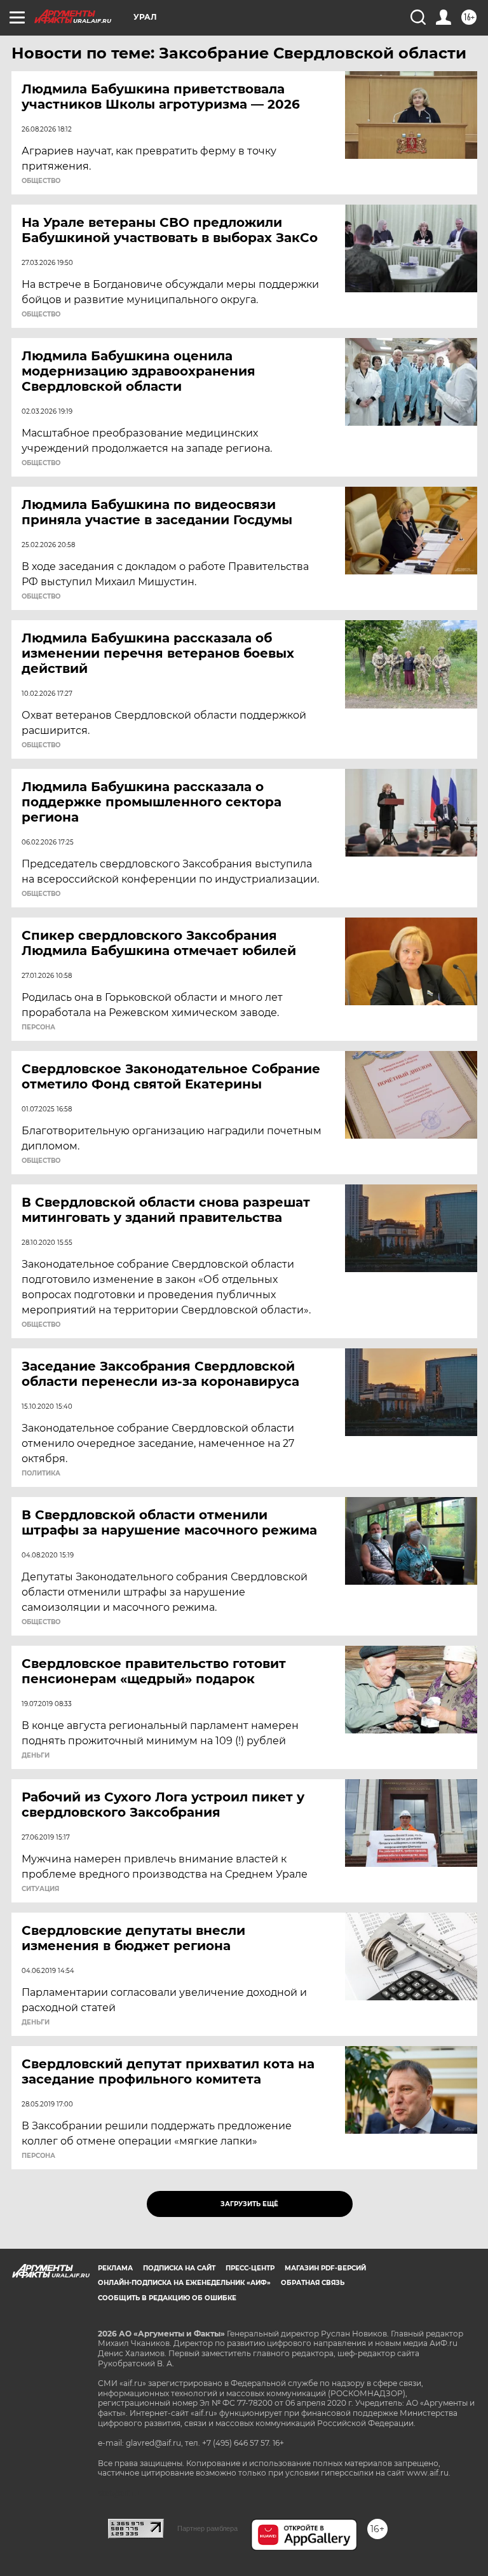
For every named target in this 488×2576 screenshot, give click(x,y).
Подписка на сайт (179, 2268)
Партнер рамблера (207, 2528)
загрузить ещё (249, 2204)
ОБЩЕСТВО (41, 181)
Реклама (115, 2268)
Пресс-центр (250, 2268)
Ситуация (40, 1889)
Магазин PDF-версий (325, 2268)
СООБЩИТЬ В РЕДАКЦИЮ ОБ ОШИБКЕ (167, 2298)
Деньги (36, 1756)
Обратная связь (313, 2283)
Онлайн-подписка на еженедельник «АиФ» (184, 2283)
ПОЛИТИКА (41, 1474)
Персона (38, 1027)
